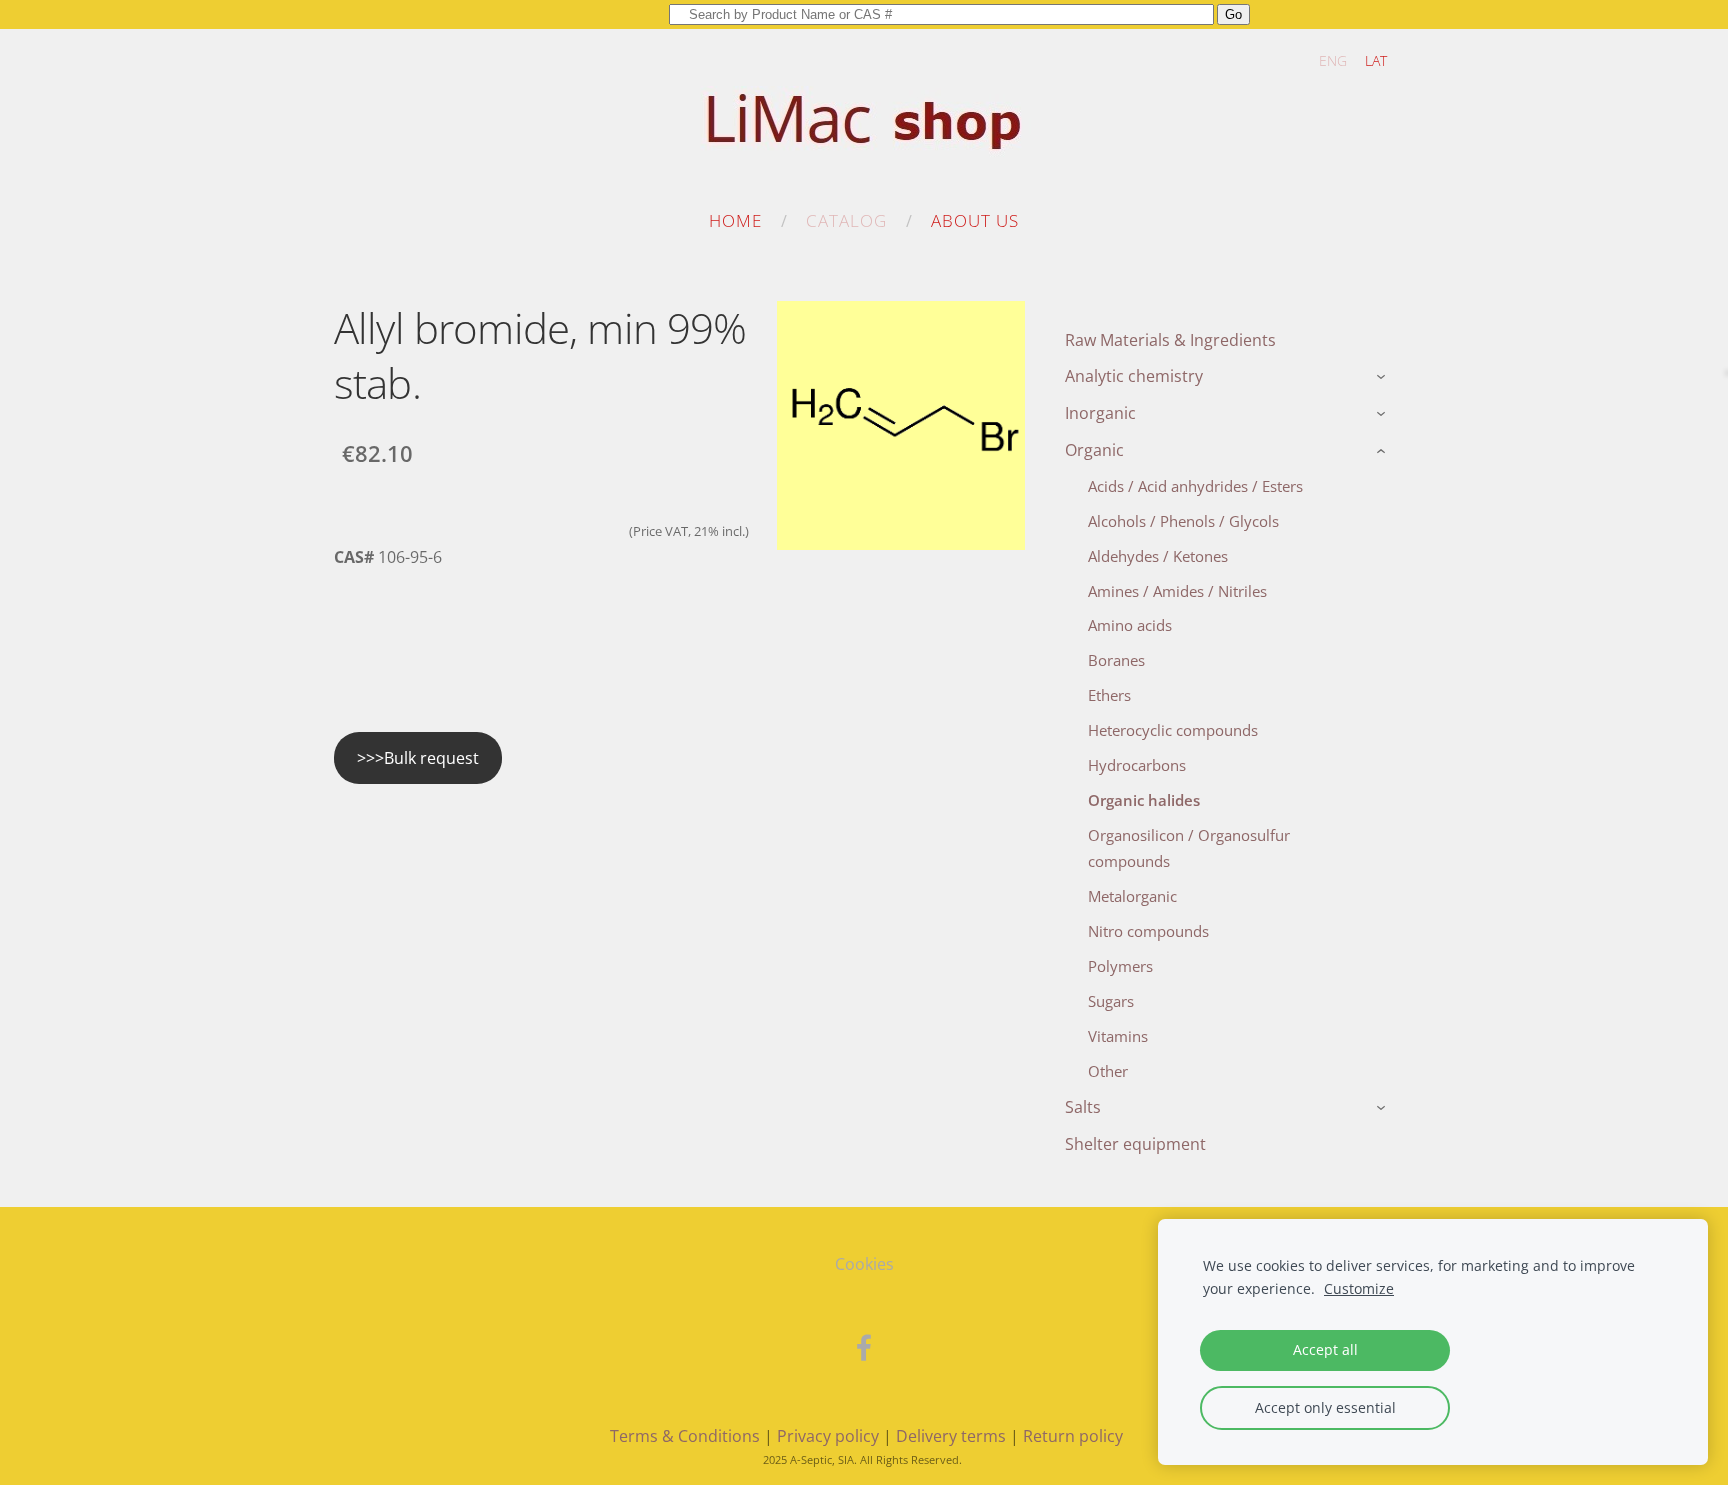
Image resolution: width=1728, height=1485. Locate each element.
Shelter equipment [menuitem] (1135, 1144)
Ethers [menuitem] (1109, 695)
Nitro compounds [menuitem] (1148, 931)
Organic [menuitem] (1094, 450)
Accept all (1325, 1349)
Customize (1359, 1288)
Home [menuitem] (735, 220)
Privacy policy (828, 1436)
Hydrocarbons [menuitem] (1137, 765)
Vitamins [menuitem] (1118, 1036)
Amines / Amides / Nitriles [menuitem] (1177, 591)
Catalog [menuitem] (846, 220)
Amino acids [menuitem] (1130, 625)
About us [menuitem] (975, 220)
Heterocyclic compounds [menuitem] (1173, 730)
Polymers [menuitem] (1120, 966)
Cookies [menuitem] (864, 1264)
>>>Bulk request (418, 758)
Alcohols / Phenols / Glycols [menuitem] (1183, 521)
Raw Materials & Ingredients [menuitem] (1170, 340)
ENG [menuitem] (1333, 60)
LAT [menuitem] (1376, 60)
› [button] (1383, 378)
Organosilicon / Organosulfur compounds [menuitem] (1189, 848)
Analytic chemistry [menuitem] (1134, 376)
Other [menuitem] (1108, 1071)
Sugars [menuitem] (1111, 1001)
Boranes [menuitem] (1116, 660)
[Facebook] (864, 1347)
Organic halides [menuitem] (1144, 800)
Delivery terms (951, 1436)
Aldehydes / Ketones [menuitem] (1158, 556)
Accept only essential (1325, 1407)
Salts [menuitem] (1083, 1107)
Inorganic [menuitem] (1100, 413)
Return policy (1073, 1436)
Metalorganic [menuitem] (1132, 896)
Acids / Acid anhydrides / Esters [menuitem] (1195, 486)
